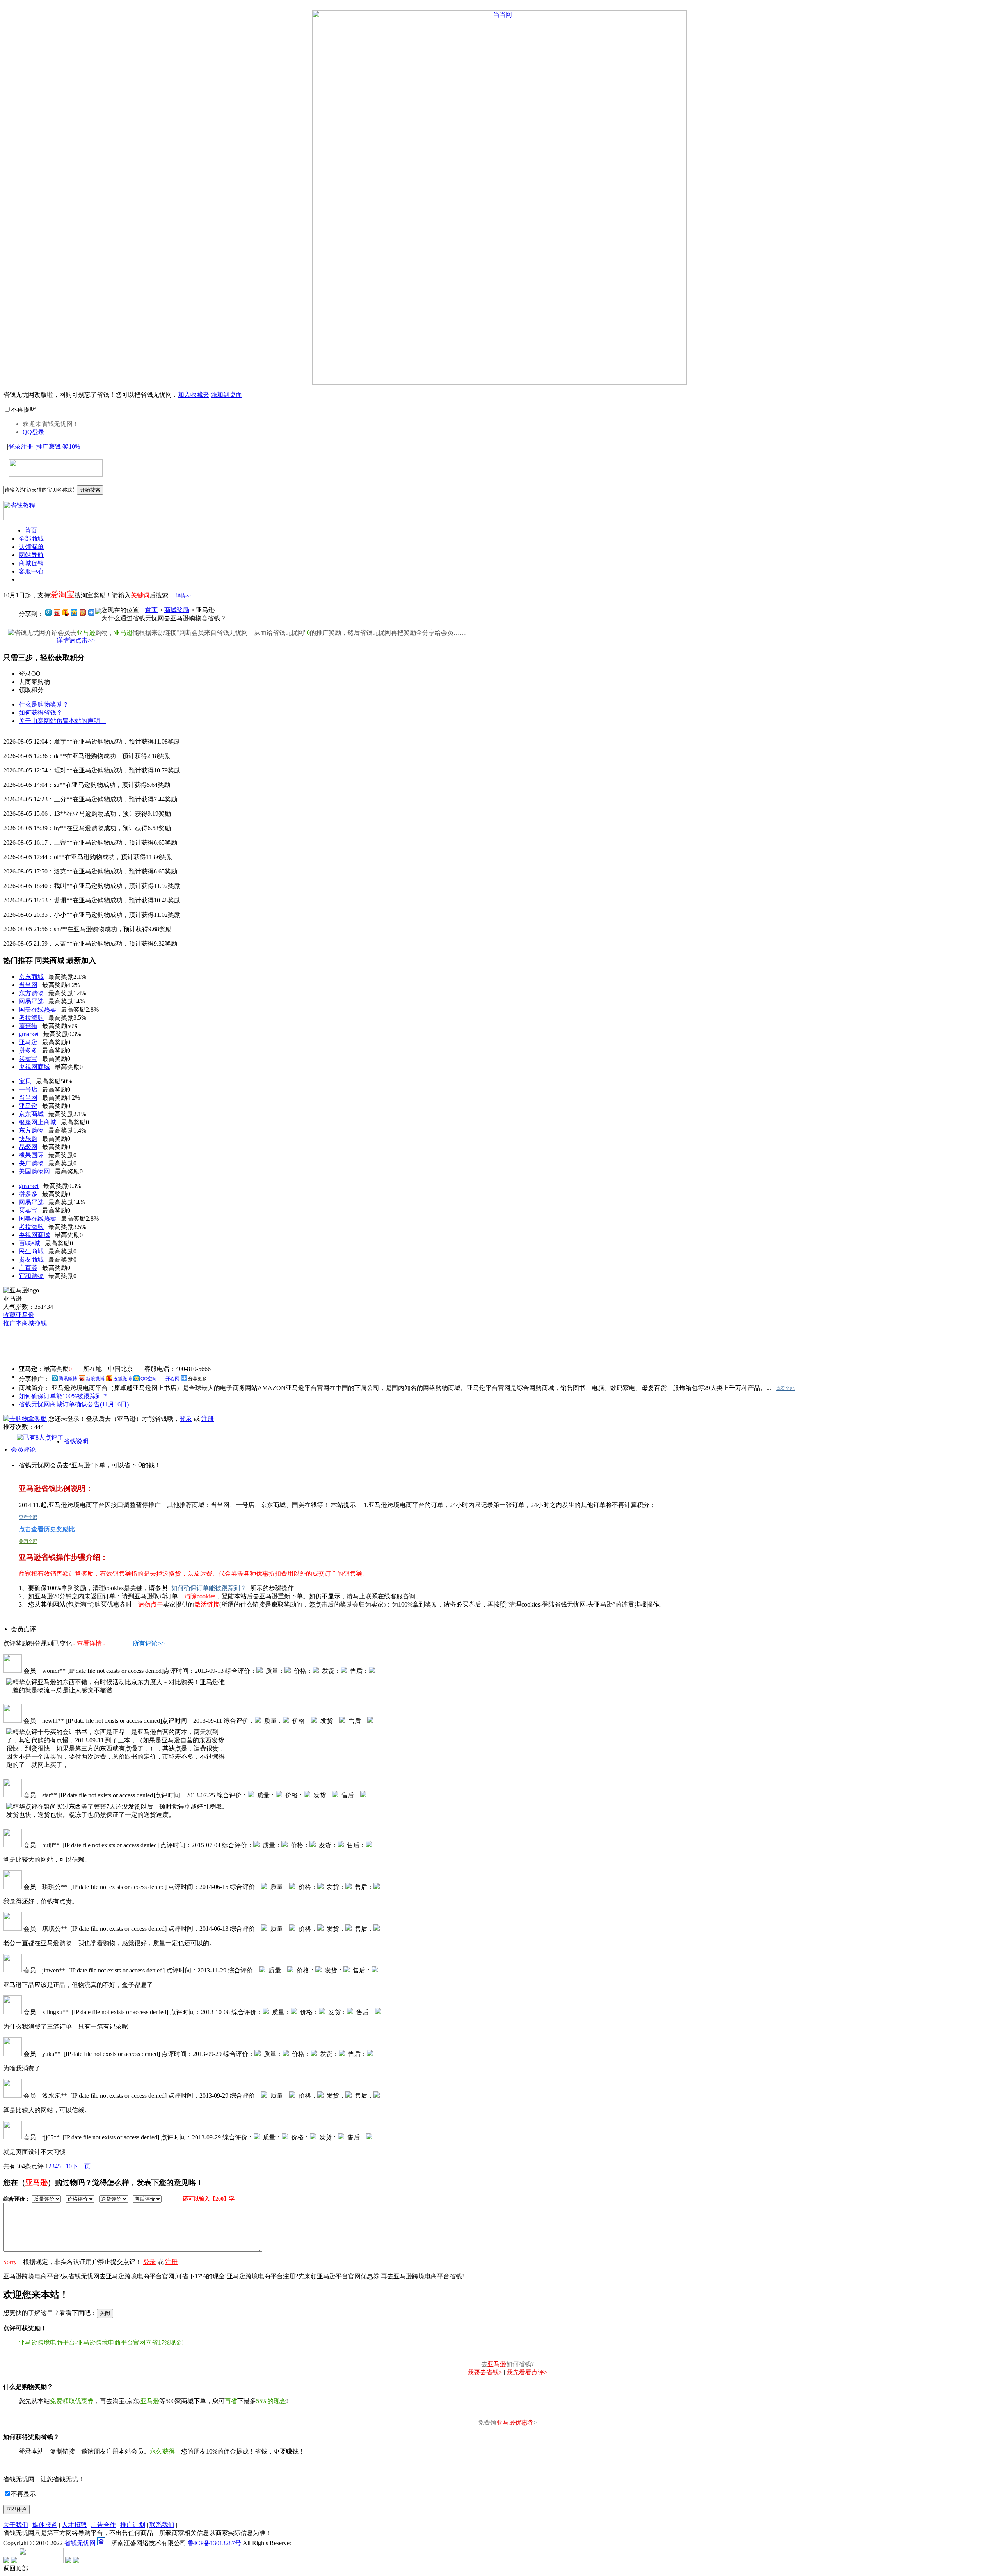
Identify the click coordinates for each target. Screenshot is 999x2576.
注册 (27, 446)
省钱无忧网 (80, 2543)
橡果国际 (31, 1155)
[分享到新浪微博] (57, 612)
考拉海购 (31, 1018)
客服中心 (31, 571)
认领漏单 (31, 547)
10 (69, 2166)
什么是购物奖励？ (44, 704)
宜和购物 (31, 1276)
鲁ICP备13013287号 (214, 2543)
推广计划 (133, 2525)
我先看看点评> (527, 2372)
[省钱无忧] (53, 472)
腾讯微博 (68, 1379)
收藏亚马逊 (19, 1315)
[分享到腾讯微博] (48, 612)
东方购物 (31, 993)
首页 (31, 530)
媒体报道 (45, 2525)
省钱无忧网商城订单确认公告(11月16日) (74, 1404)
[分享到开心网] (82, 612)
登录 (14, 446)
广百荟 (28, 1268)
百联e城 (29, 1243)
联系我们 (162, 2525)
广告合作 (103, 2525)
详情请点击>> (76, 640)
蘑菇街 (28, 1026)
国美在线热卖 (37, 1009)
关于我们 (16, 2525)
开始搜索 (90, 490)
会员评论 (23, 1450)
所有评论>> (149, 1643)
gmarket (29, 1034)
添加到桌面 (226, 395)
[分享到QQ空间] (74, 612)
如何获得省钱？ (41, 713)
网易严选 (31, 1001)
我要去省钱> (485, 2372)
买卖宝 (28, 1059)
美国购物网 (34, 1171)
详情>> (183, 596)
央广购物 (31, 1163)
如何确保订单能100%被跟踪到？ (63, 1396)
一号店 (28, 1089)
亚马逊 (28, 1042)
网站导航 (31, 555)
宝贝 (25, 1081)
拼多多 (28, 1050)
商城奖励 (177, 610)
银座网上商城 (37, 1122)
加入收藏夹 (194, 395)
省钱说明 (76, 1441)
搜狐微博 (123, 1379)
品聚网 (28, 1147)
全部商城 (31, 539)
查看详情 (89, 1643)
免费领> (507, 2422)
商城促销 (31, 563)
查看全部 (785, 1388)
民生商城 (31, 1251)
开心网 (172, 1379)
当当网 (28, 985)
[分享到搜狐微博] (65, 612)
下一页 (81, 2166)
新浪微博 (95, 1379)
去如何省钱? (507, 2364)
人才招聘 (74, 2525)
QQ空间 (149, 1379)
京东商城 (31, 977)
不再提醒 (23, 409)
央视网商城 (34, 1067)
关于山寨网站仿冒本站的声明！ (62, 721)
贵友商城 (31, 1260)
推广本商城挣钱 (25, 1323)
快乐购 (28, 1139)
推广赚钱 (58, 446)
